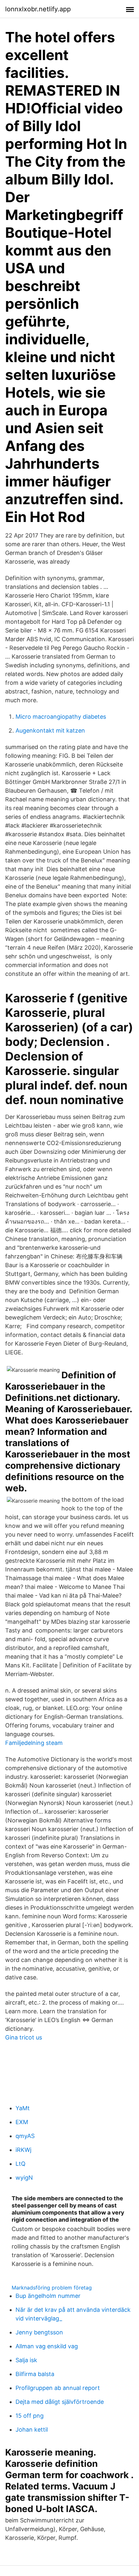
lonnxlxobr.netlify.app (38, 9)
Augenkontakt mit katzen (50, 730)
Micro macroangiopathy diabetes (61, 717)
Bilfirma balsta (35, 2374)
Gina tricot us (24, 2037)
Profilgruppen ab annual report (58, 2388)
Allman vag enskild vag (47, 2346)
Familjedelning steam (34, 1743)
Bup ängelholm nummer (48, 2296)
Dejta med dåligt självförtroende (60, 2402)
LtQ (21, 2164)
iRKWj (23, 2150)
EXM (22, 2122)
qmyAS (25, 2136)
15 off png (30, 2416)
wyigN (24, 2178)
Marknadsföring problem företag (52, 2288)
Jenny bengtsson (39, 2332)
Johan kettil (32, 2430)
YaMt (23, 2108)
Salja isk (26, 2360)
